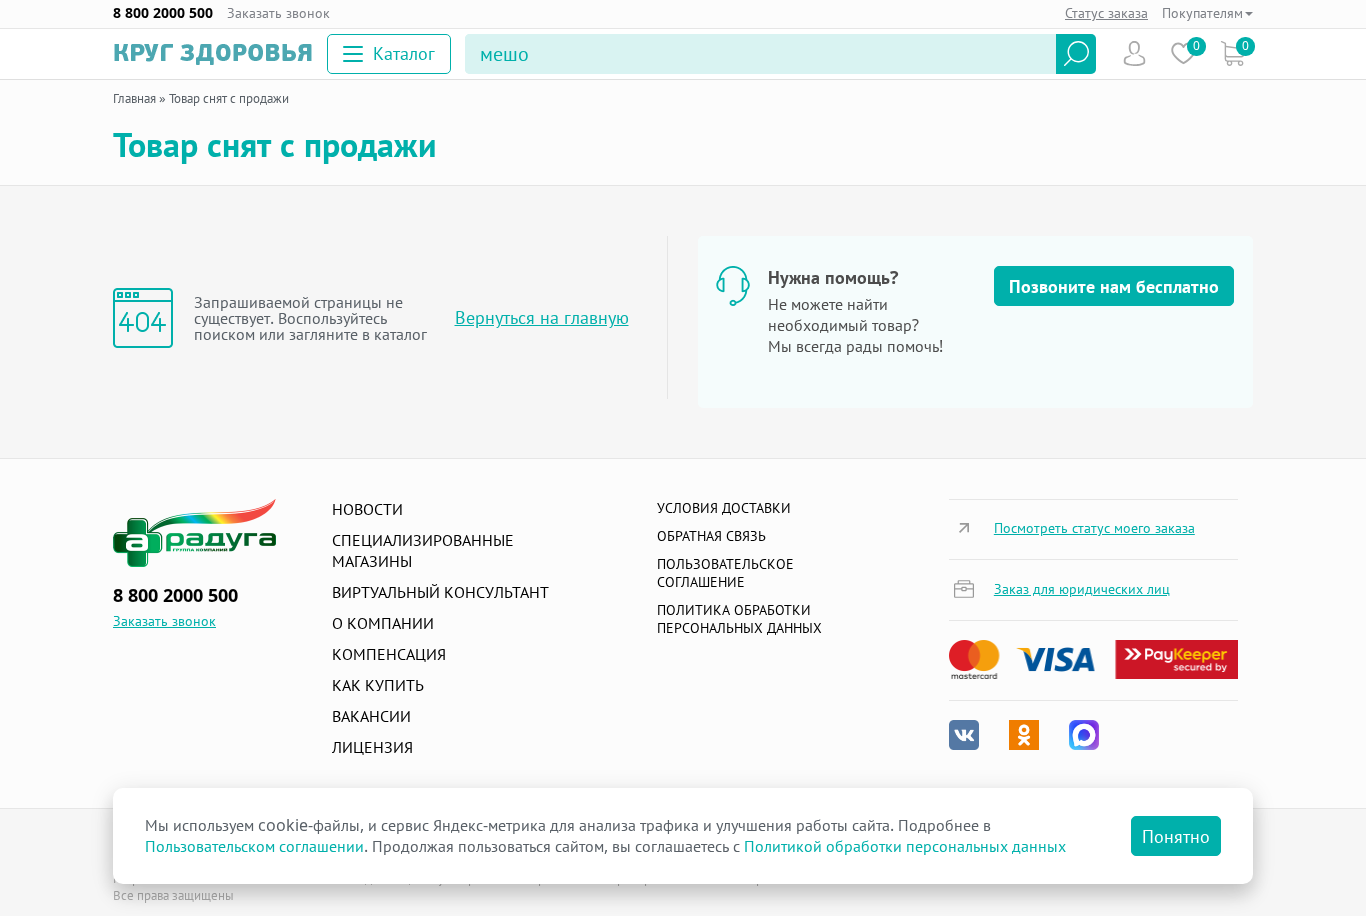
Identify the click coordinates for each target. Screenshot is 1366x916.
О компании (383, 623)
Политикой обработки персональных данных (905, 846)
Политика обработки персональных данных (739, 618)
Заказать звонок (278, 13)
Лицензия (372, 747)
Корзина (1232, 53)
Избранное (1183, 53)
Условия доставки (724, 507)
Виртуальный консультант (440, 592)
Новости (367, 509)
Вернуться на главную (542, 317)
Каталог (404, 53)
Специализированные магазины (423, 550)
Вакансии (371, 716)
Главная (134, 98)
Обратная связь (711, 535)
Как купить (378, 685)
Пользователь (1134, 53)
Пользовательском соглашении (254, 846)
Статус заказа (1106, 12)
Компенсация (389, 654)
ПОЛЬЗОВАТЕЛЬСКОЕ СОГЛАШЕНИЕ (725, 572)
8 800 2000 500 (163, 13)
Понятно (1176, 836)
